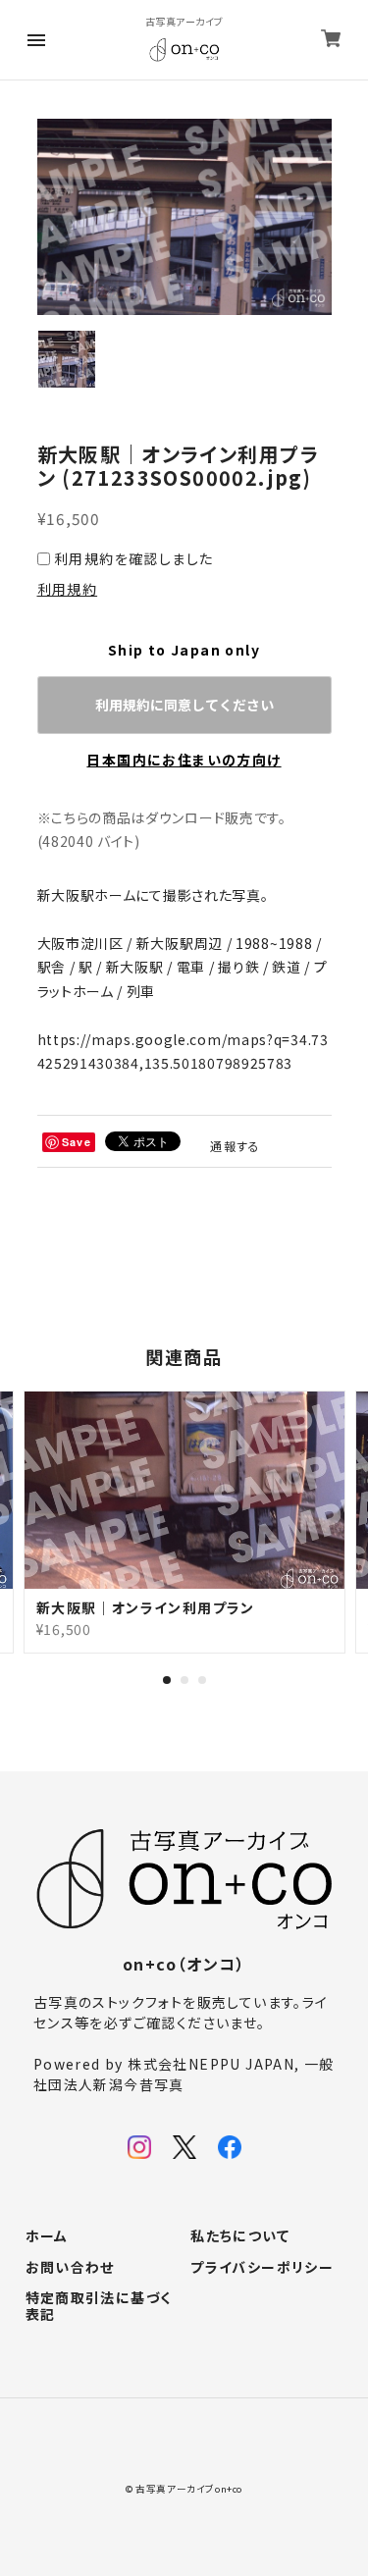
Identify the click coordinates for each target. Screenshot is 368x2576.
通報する (236, 1146)
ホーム (47, 2236)
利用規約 (68, 589)
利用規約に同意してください (184, 705)
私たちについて (240, 2236)
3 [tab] (202, 1680)
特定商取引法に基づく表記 (99, 2307)
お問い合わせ (70, 2268)
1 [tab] (167, 1680)
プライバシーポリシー (262, 2268)
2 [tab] (184, 1680)
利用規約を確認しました (133, 558)
